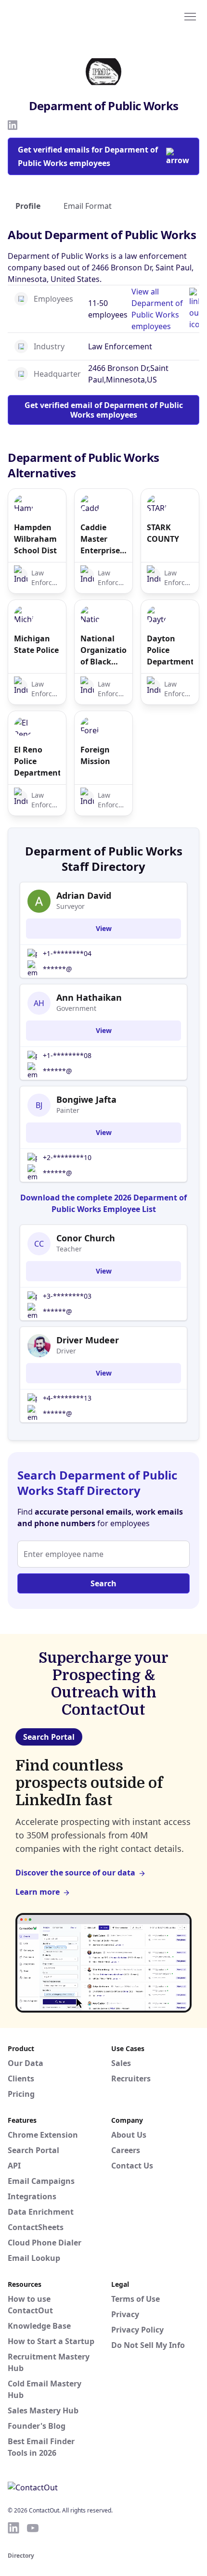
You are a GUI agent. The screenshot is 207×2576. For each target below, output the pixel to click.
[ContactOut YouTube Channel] (33, 2528)
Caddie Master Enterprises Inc (102, 539)
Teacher (69, 1249)
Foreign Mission (95, 755)
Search (103, 1583)
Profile (28, 206)
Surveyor (71, 906)
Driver (66, 1351)
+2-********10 (67, 1157)
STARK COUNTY (163, 533)
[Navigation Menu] (190, 16)
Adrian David (84, 895)
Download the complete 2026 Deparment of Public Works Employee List (103, 1203)
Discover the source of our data (75, 1873)
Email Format (88, 206)
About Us (129, 2135)
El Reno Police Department (37, 761)
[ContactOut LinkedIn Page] (13, 2528)
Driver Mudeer (88, 1340)
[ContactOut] (54, 16)
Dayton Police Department (170, 650)
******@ (58, 969)
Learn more (38, 1892)
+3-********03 (67, 1296)
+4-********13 (67, 1398)
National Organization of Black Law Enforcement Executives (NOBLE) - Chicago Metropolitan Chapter (103, 650)
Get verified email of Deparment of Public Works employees (104, 410)
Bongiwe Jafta (86, 1099)
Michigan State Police (36, 644)
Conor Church (86, 1238)
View (104, 928)
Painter (68, 1110)
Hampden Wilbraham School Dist (35, 539)
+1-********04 (67, 953)
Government (76, 1008)
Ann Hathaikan (89, 997)
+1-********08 (67, 1055)
